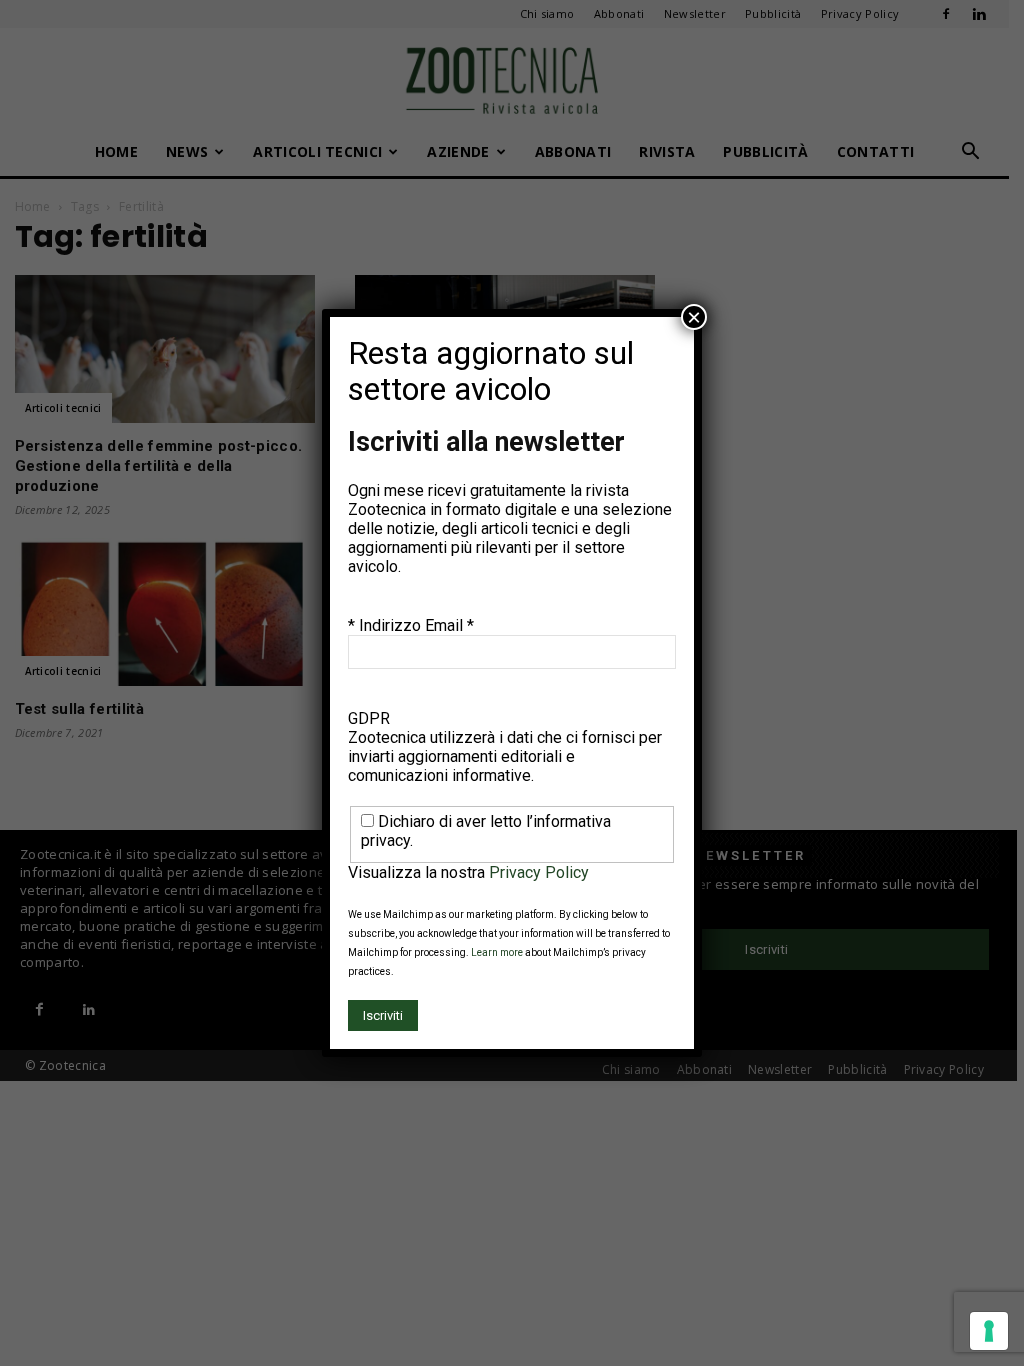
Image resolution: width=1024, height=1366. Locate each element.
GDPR (369, 718)
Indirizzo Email (416, 625)
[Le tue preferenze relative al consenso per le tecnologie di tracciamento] (989, 1331)
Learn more (497, 952)
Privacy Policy (539, 872)
